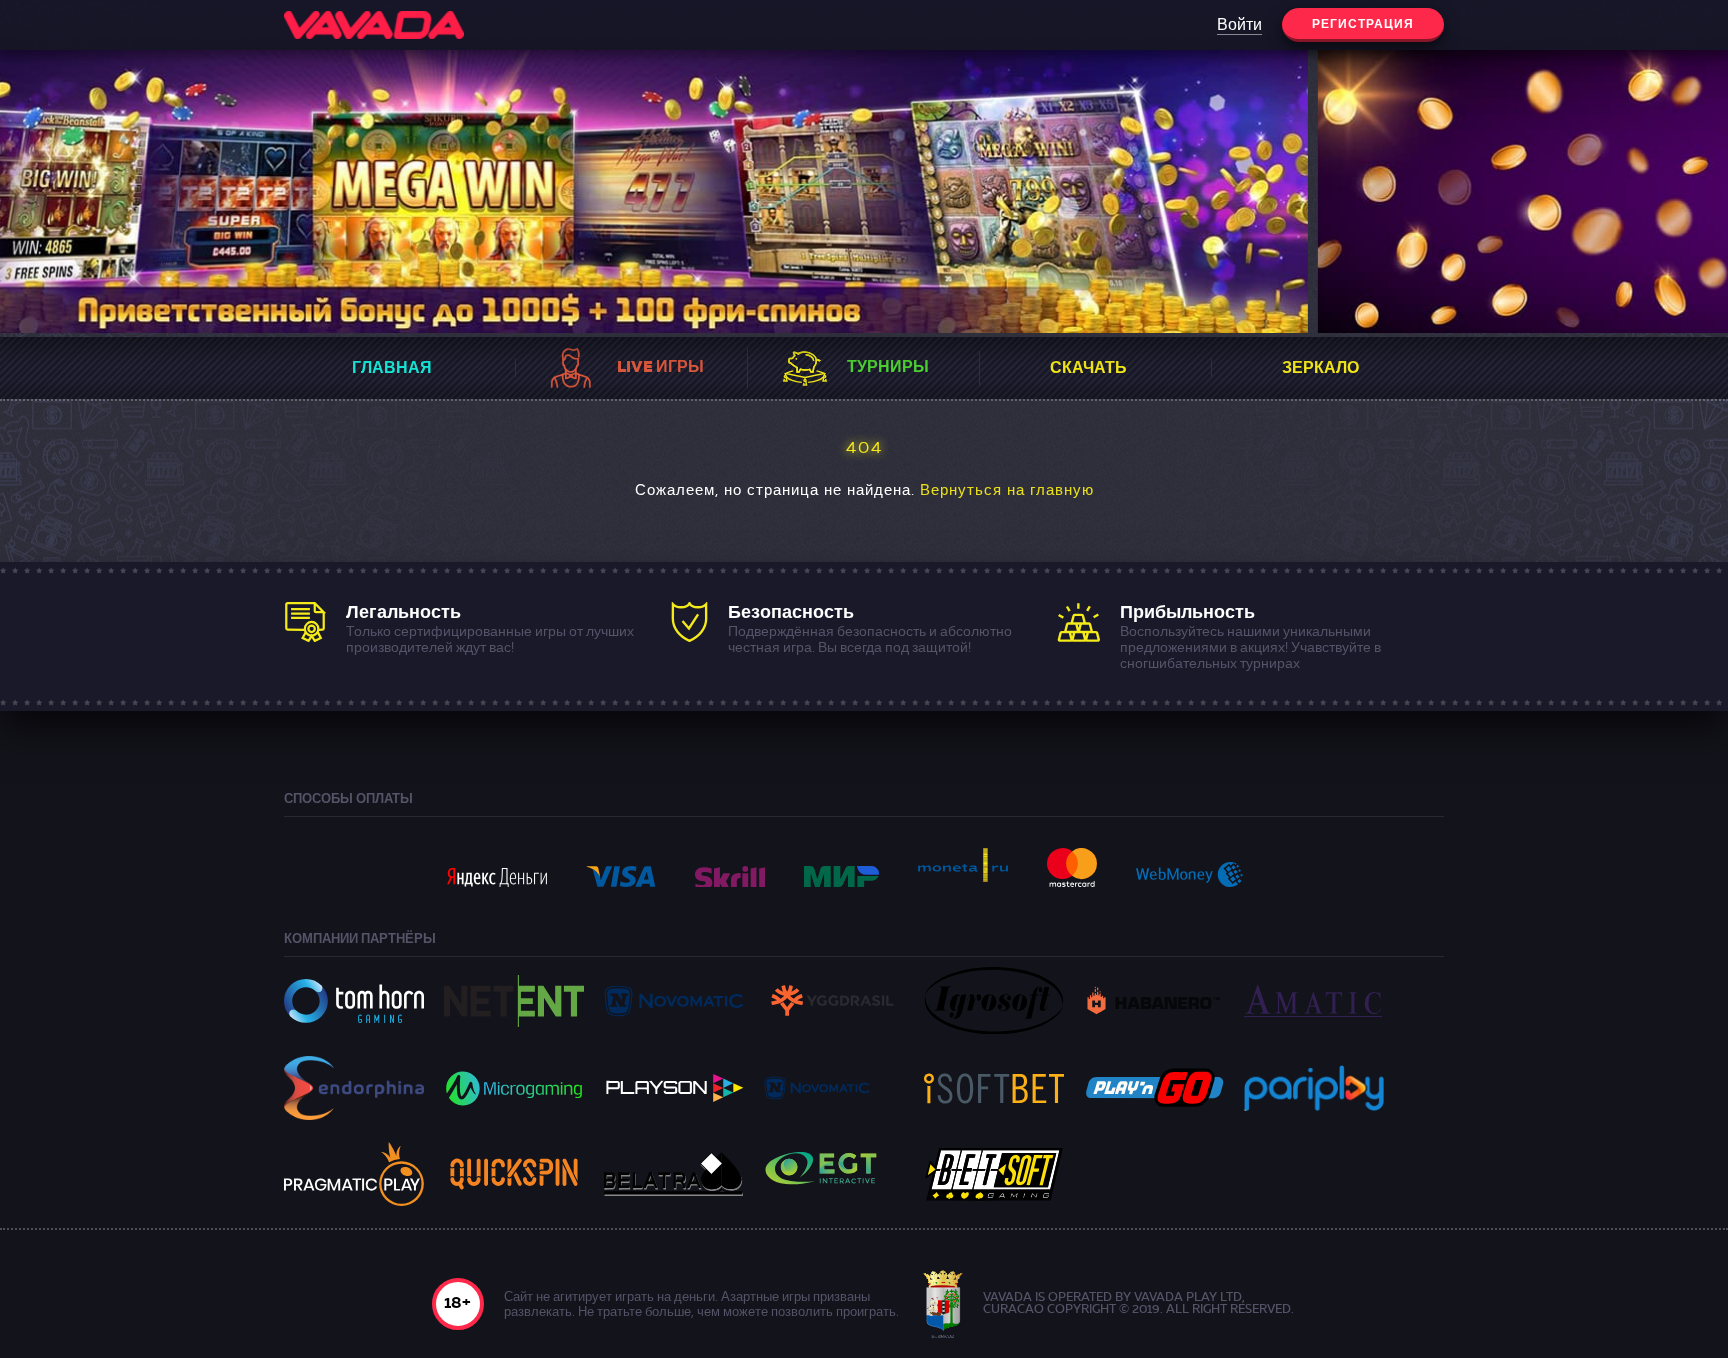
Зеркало (1320, 369)
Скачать (1088, 369)
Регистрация (1363, 25)
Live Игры (660, 368)
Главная (392, 369)
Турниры (888, 368)
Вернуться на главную (1007, 491)
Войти (1239, 26)
